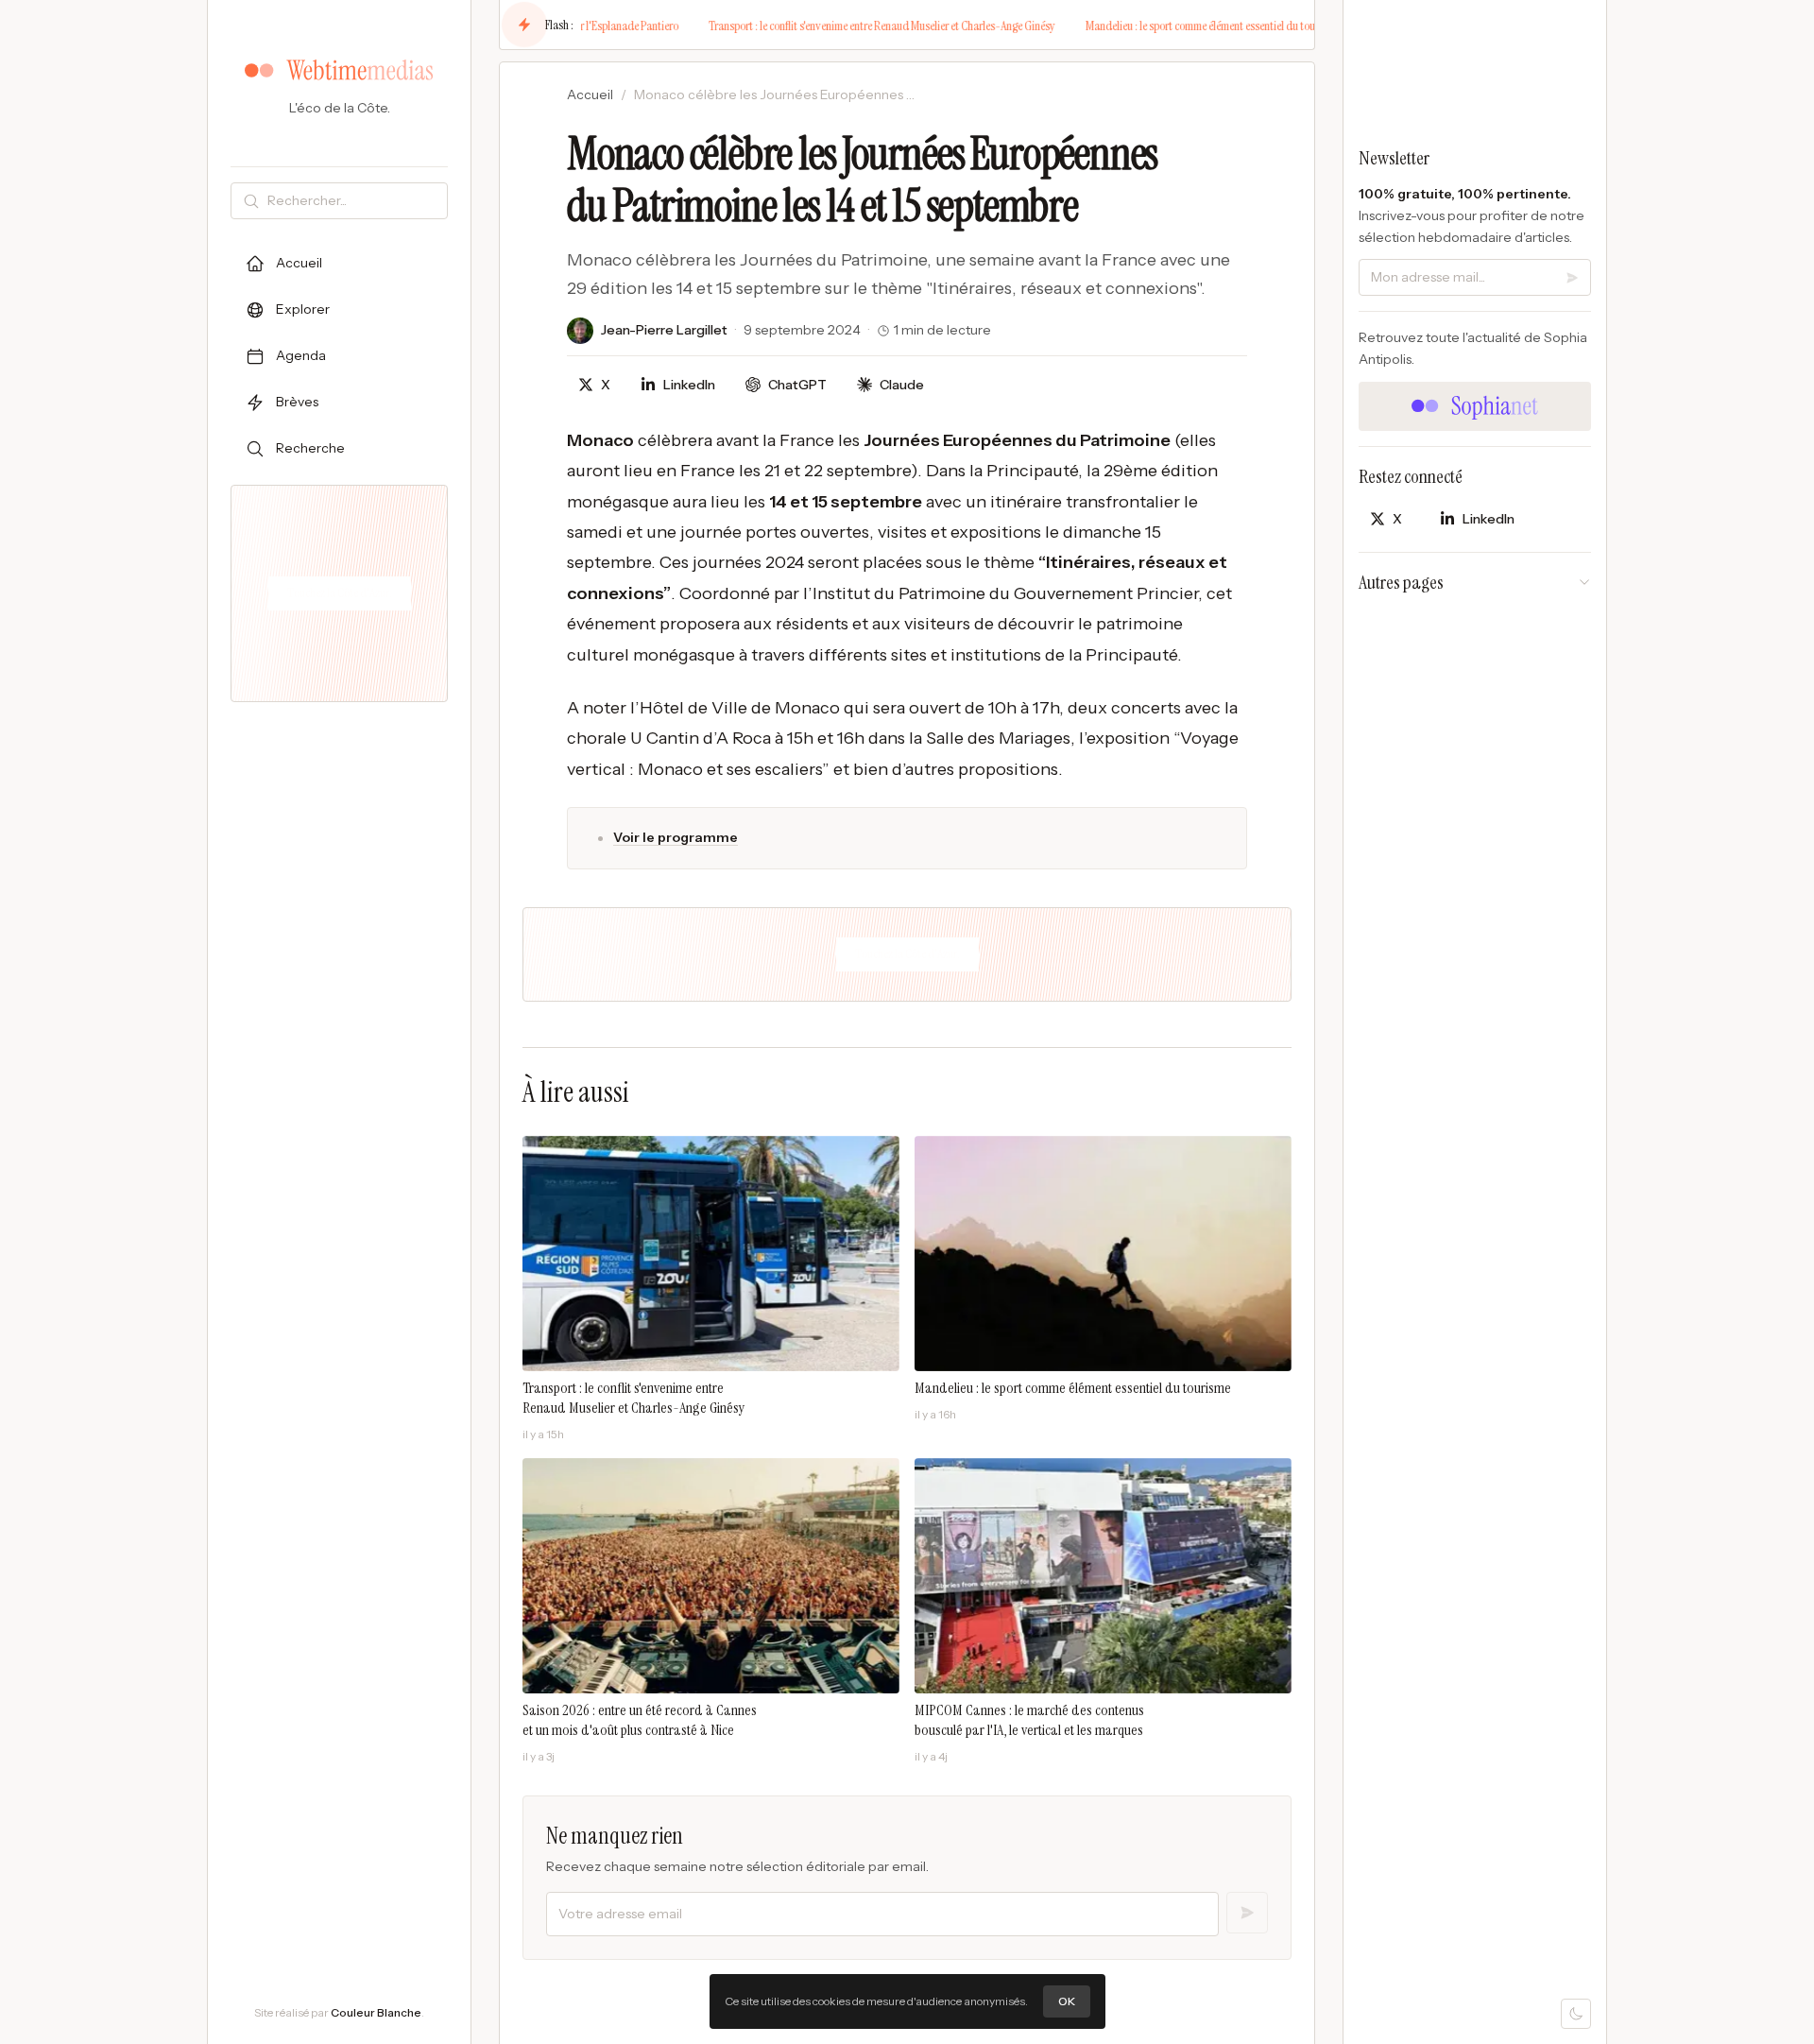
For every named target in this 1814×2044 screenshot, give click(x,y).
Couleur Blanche (376, 2012)
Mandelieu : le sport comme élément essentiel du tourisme (1154, 26)
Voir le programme (676, 837)
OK (1067, 2001)
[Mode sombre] (1576, 2014)
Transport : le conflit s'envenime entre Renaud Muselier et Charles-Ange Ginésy (823, 26)
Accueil (590, 94)
